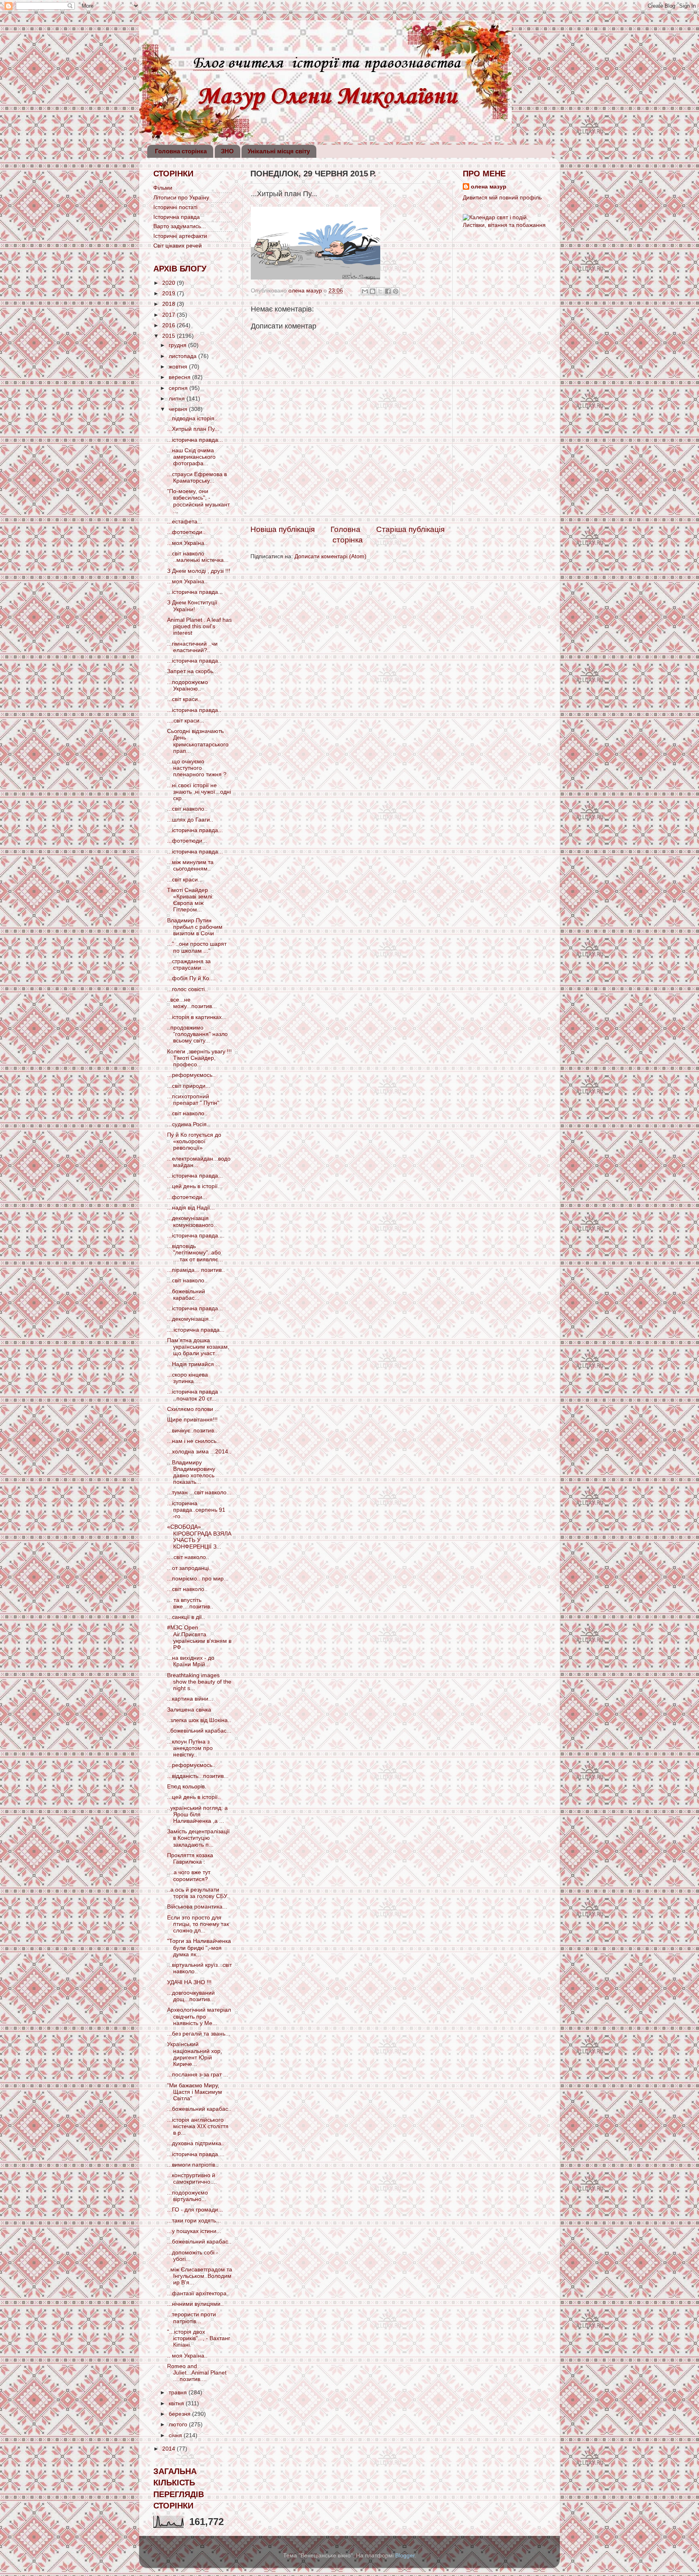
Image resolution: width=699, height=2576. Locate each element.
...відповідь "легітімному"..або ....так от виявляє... (195, 1253)
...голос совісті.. (187, 989)
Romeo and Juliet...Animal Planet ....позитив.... (197, 2373)
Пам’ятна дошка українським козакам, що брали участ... (198, 1347)
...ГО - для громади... (195, 2210)
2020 (169, 283)
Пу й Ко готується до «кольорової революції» (194, 1141)
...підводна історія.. (192, 418)
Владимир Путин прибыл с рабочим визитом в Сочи (195, 927)
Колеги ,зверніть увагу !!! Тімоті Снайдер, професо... (199, 1058)
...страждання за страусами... (189, 965)
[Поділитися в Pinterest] (396, 291)
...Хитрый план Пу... (193, 429)
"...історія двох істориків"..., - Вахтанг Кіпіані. (199, 2338)
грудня (178, 345)
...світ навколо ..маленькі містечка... (198, 557)
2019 (169, 293)
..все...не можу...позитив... (192, 1003)
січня (176, 2435)
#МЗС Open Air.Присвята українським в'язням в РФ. (199, 1638)
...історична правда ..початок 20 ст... (193, 1395)
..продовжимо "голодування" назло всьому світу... (197, 1034)
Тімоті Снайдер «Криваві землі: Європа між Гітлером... (190, 900)
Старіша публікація (410, 529)
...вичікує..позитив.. (192, 1431)
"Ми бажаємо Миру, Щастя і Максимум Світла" (195, 2092)
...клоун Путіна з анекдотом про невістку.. (190, 1748)
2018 (169, 304)
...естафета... (185, 522)
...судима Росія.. (189, 1124)
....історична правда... (196, 1330)
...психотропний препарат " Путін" (193, 1100)
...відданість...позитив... (198, 1776)
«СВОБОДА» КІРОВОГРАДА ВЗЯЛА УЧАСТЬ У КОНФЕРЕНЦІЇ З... (199, 1537)
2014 (169, 2449)
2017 (169, 315)
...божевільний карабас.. (199, 2109)
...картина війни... (190, 1699)
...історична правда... (195, 440)
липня (178, 399)
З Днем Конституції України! (192, 606)
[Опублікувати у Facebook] (388, 291)
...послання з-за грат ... (198, 2075)
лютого (179, 2425)
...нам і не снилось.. (193, 1441)
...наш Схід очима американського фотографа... (191, 457)
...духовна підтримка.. (196, 2143)
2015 (169, 336)
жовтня (179, 367)
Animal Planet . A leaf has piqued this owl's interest (199, 626)
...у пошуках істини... (194, 2231)
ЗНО (227, 151)
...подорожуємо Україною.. (187, 685)
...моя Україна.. (187, 543)
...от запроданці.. (190, 1568)
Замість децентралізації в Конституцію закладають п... (198, 1838)
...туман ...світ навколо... (199, 1492)
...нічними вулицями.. (195, 2304)
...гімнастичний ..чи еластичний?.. (192, 647)
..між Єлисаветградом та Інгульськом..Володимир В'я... (200, 2276)
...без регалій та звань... (199, 2034)
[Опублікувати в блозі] (373, 291)
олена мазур (489, 187)
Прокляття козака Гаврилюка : (190, 1859)
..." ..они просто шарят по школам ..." (197, 947)
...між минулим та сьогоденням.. (190, 865)
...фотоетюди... (187, 841)
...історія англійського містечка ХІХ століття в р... (198, 2126)
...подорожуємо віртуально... (187, 2196)
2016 (169, 325)
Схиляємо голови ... (193, 1409)
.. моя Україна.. (187, 2356)
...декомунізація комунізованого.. (192, 1221)
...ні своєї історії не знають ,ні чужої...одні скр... (199, 792)
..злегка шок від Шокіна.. (199, 1720)
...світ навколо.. (187, 809)
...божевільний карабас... (186, 1295)
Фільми (163, 188)
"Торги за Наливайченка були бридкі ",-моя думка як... (199, 1948)
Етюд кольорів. (187, 1787)
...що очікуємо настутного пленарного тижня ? (197, 768)
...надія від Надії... (191, 1208)
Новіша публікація (283, 529)
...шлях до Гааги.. (190, 820)
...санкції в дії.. (186, 1617)
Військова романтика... (197, 1907)
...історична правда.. (194, 661)
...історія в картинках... (197, 1017)
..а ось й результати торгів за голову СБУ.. (198, 1893)
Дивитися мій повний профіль (502, 198)
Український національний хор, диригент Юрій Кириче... (195, 2054)
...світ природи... (189, 1086)
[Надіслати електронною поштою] (365, 291)
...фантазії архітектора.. (198, 2293)
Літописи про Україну (181, 198)
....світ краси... (186, 721)
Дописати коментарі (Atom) (330, 556)
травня (179, 2393)
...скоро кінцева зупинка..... (187, 1378)
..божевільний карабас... (199, 1731)
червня (179, 409)
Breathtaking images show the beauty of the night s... (199, 1682)
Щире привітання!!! (192, 1420)
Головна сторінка (181, 151)
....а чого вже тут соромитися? (189, 1876)
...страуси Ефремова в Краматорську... (197, 478)
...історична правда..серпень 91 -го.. (196, 1510)
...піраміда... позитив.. (196, 1270)
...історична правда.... (196, 1236)
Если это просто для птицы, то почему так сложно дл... (198, 1924)
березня (180, 2414)
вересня (180, 377)
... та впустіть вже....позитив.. (190, 1603)
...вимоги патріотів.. (193, 2165)
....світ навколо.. (188, 1557)
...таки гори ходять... (194, 2221)
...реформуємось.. (191, 1075)
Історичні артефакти (180, 236)
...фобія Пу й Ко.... (191, 978)
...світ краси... (185, 880)
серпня (179, 388)
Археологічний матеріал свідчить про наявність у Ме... (199, 2016)
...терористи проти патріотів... (192, 2318)
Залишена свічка (189, 1710)
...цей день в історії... (195, 1186)
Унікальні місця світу (279, 151)
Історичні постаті (175, 207)
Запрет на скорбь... (193, 671)
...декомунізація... (190, 1319)
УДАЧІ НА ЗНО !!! (189, 1982)
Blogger (405, 2556)
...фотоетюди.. (186, 532)
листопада (183, 356)
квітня (177, 2403)
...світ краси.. (184, 699)
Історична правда (177, 217)
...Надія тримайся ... (194, 1364)
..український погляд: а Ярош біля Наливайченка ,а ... (197, 1814)
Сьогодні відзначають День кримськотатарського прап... (198, 741)
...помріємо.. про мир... (198, 1579)
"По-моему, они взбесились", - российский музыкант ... (198, 501)
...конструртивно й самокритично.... (192, 2179)
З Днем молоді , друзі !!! (199, 571)
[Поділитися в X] (380, 291)
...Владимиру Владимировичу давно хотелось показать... (191, 1472)
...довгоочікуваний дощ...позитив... (191, 1996)
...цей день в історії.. (194, 1797)
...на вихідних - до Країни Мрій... (191, 1661)
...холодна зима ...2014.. (199, 1452)
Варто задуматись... (180, 226)
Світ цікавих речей (178, 246)
